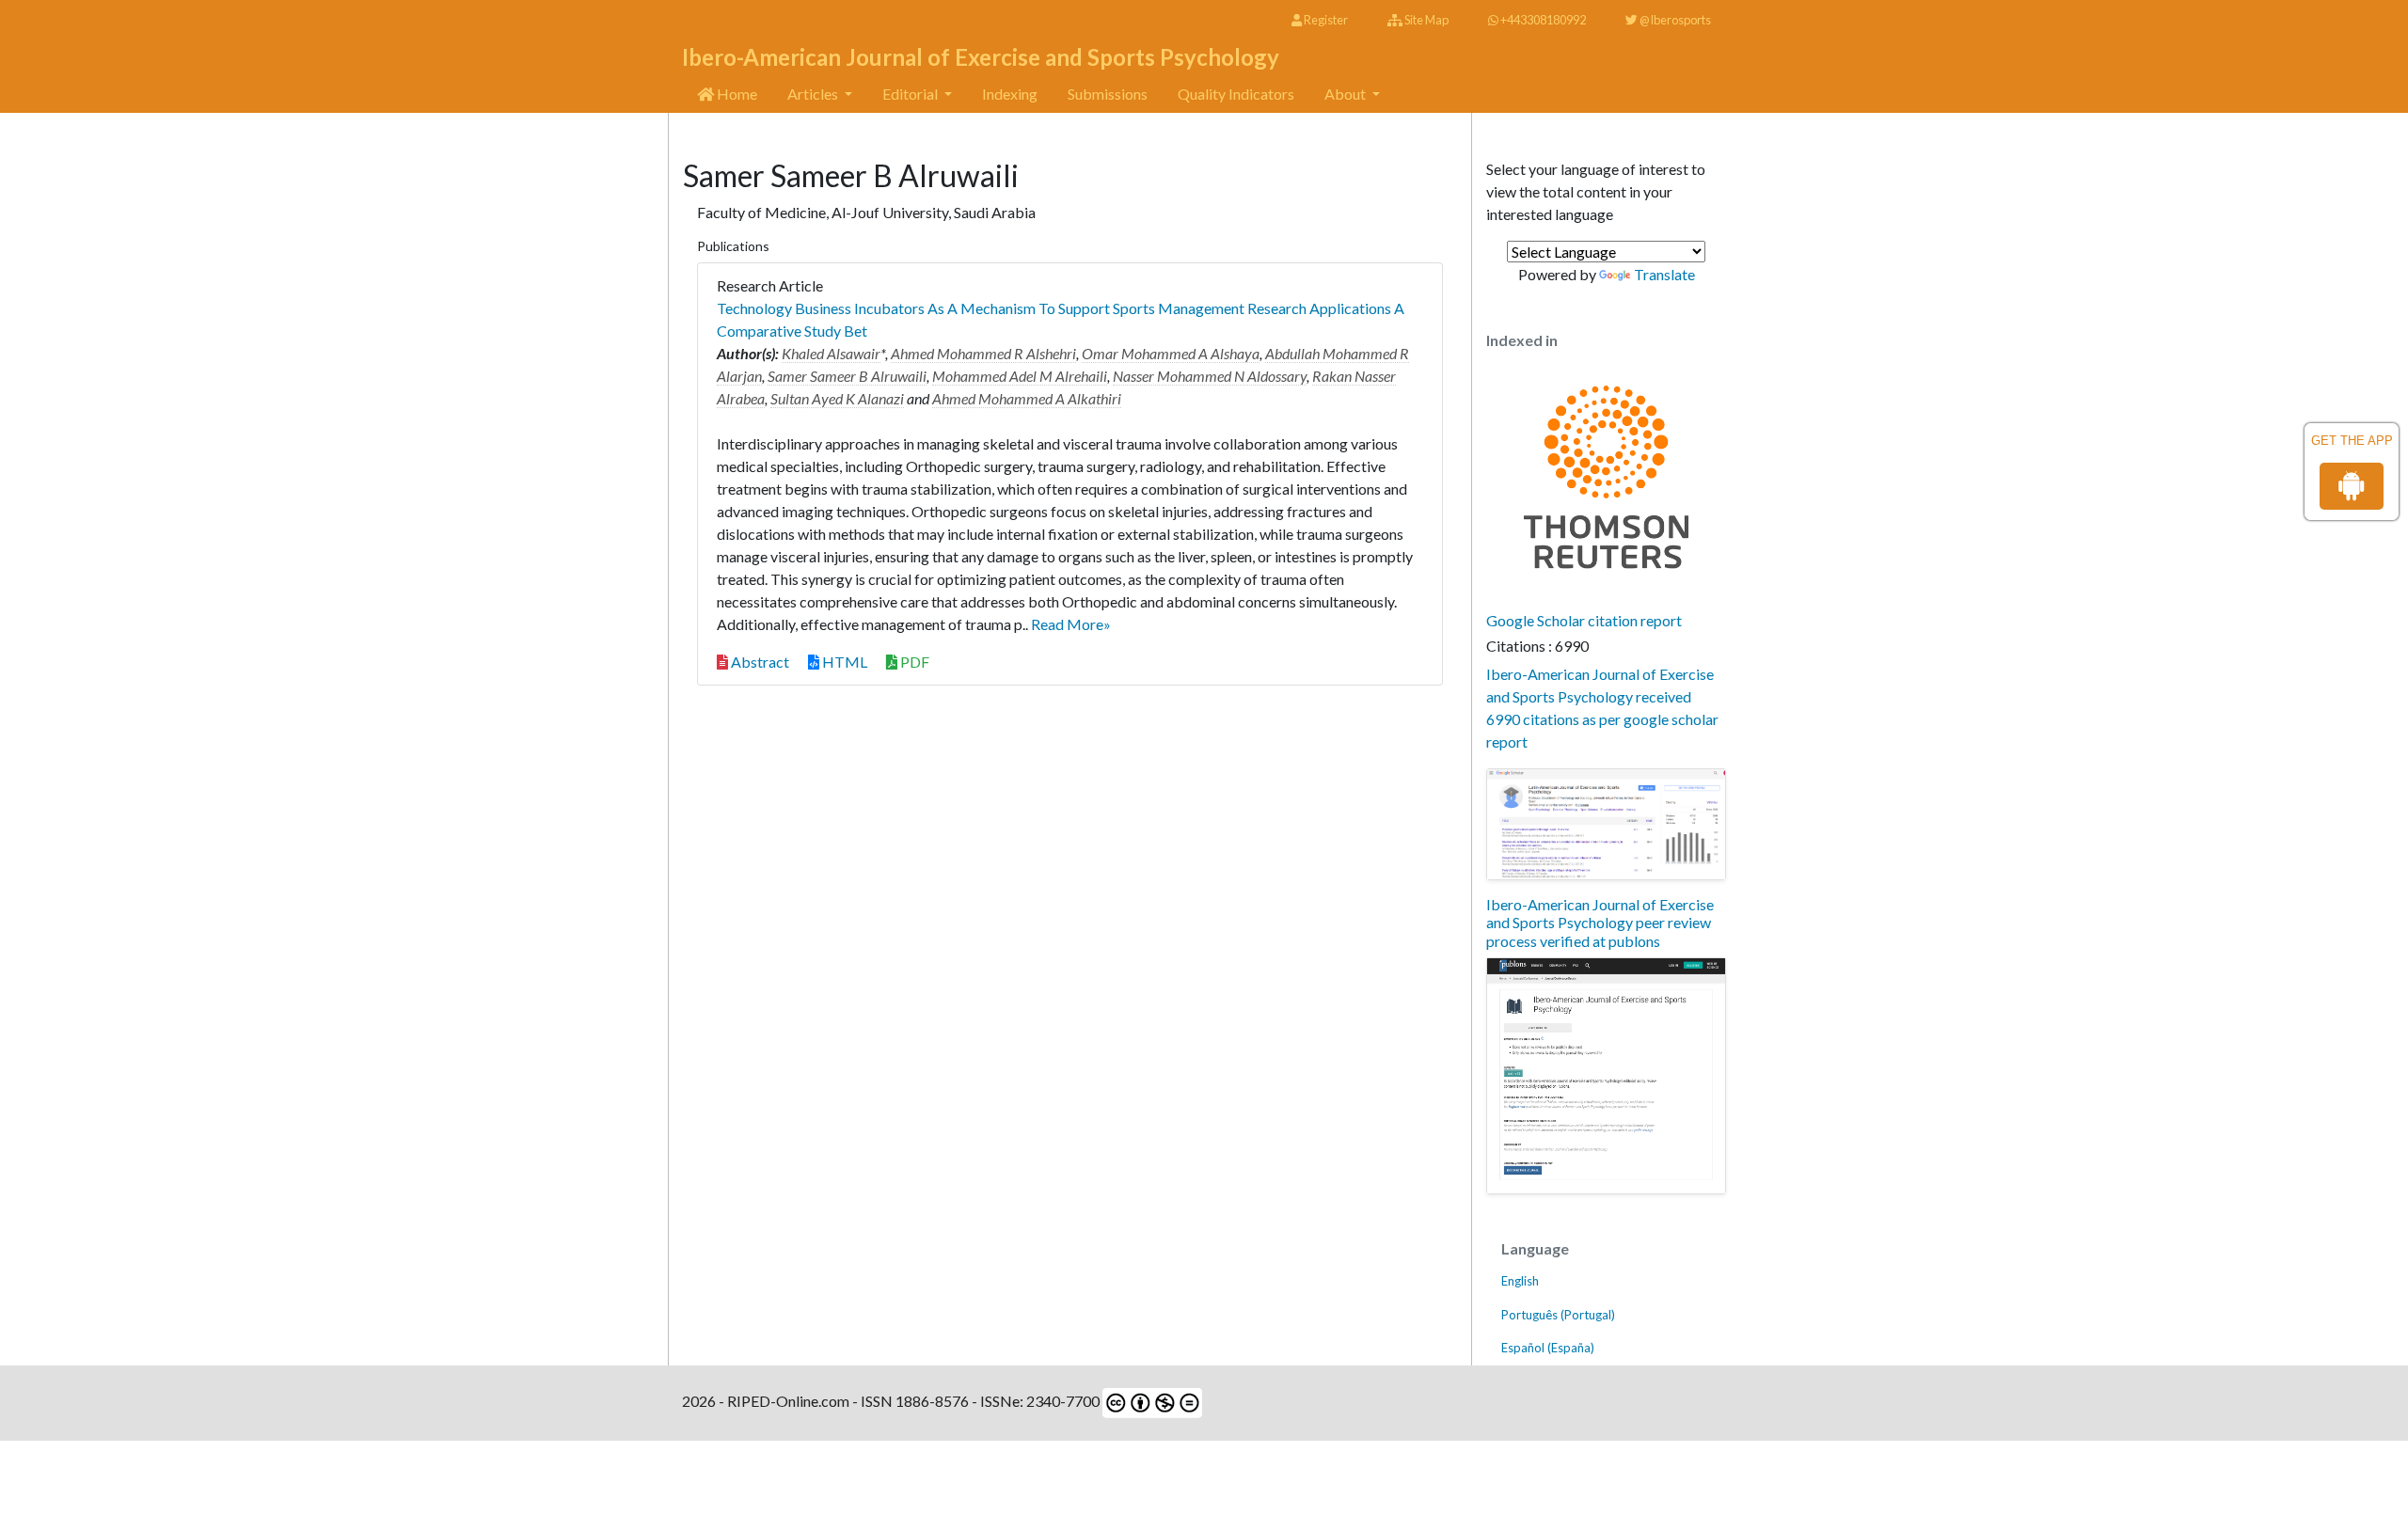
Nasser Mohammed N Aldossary (1210, 376)
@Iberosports (1674, 20)
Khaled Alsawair (831, 353)
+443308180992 (1542, 20)
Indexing (1010, 94)
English (1520, 1281)
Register (1325, 20)
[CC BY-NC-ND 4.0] (1151, 1401)
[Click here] (1606, 825)
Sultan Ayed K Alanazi (837, 398)
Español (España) (1548, 1348)
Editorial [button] (911, 94)
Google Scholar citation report (1584, 620)
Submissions (1108, 94)
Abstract (759, 662)
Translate (1664, 274)
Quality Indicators (1236, 94)
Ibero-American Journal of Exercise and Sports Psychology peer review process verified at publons (1600, 922)
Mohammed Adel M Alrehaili (1020, 376)
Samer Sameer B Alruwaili (847, 376)
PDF (913, 662)
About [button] (1347, 94)
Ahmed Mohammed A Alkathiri (1027, 398)
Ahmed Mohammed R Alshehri (983, 353)
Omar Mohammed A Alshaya (1171, 353)
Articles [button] (814, 94)
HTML (843, 662)
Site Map (1426, 20)
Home (736, 94)
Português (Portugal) (1558, 1315)
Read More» (1071, 624)
